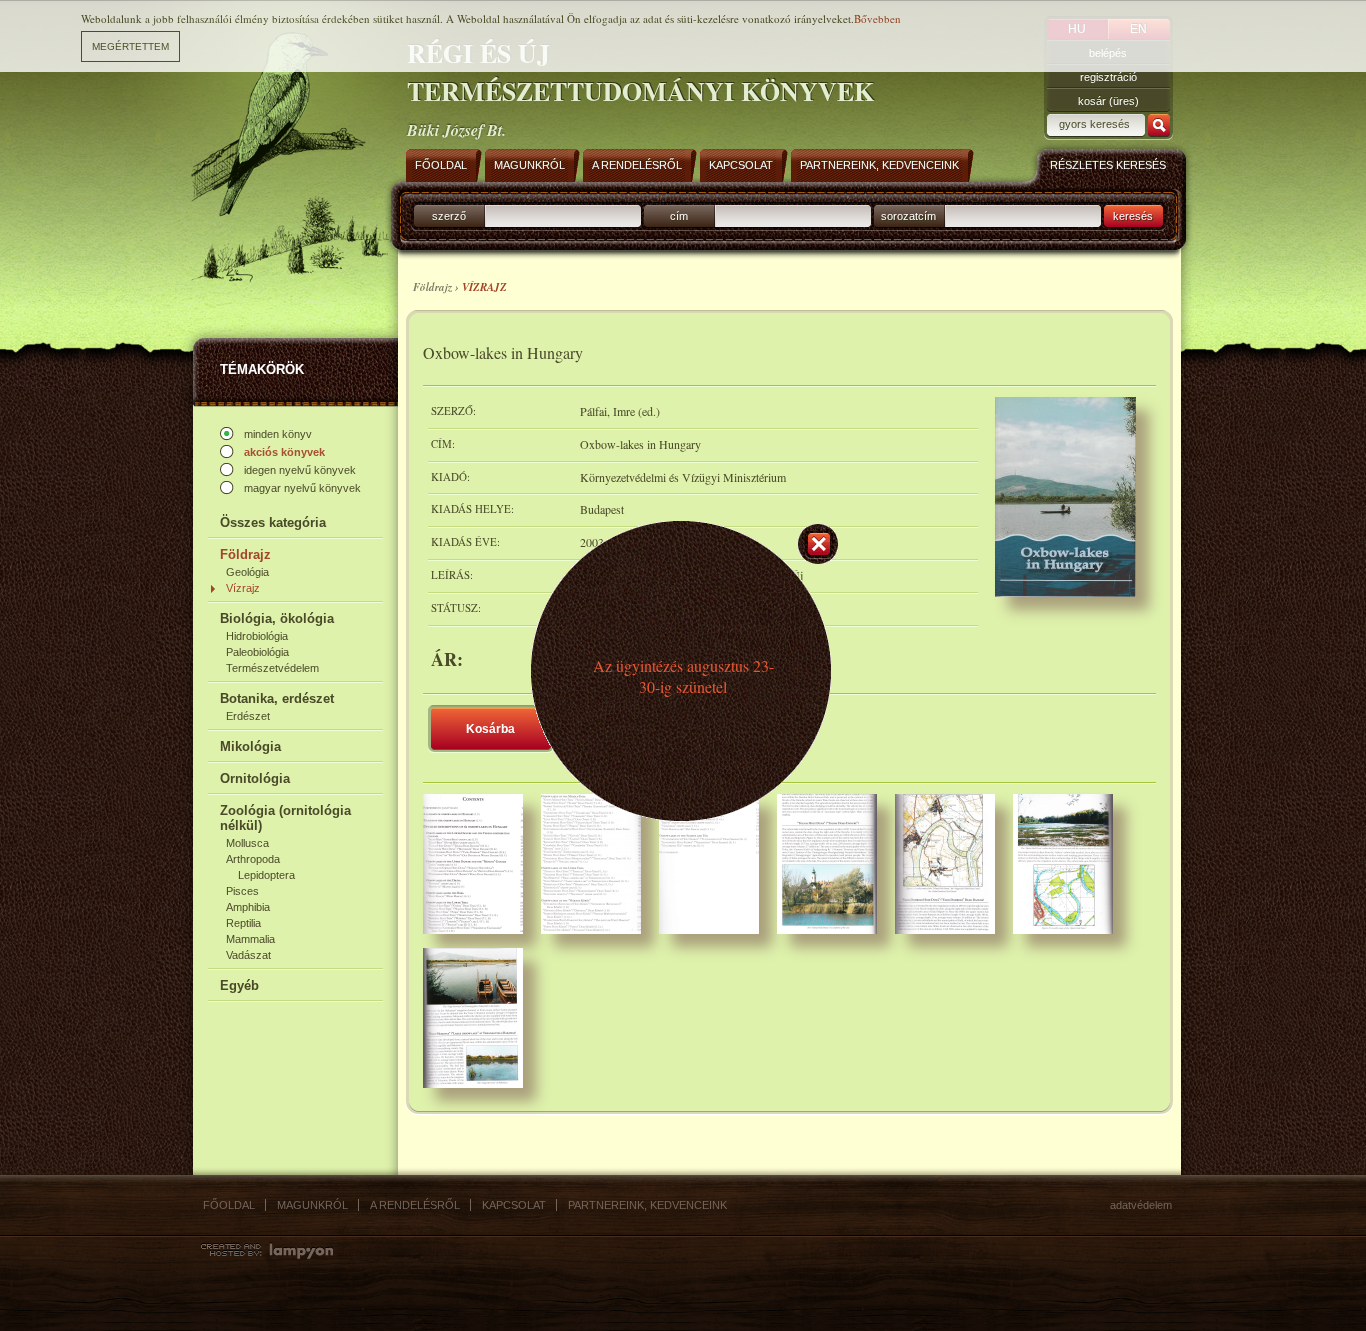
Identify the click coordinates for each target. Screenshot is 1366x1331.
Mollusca (247, 843)
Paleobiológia (257, 652)
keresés (1133, 216)
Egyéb (239, 985)
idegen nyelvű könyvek (300, 470)
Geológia (247, 572)
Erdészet (248, 716)
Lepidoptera (266, 875)
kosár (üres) (1108, 101)
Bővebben (877, 18)
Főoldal (229, 1205)
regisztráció (1108, 77)
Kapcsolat (514, 1205)
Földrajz (245, 554)
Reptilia (243, 923)
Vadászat (248, 955)
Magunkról (312, 1205)
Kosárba (490, 729)
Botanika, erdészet (277, 698)
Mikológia (250, 746)
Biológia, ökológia (277, 618)
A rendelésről (415, 1205)
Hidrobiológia (257, 636)
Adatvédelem (1141, 1205)
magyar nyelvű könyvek (302, 488)
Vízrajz (243, 588)
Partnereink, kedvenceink (647, 1205)
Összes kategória (273, 522)
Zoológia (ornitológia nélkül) (285, 818)
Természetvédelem (272, 668)
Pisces (242, 891)
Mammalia (250, 939)
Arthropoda (253, 859)
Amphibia (248, 907)
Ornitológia (255, 778)
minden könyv (278, 434)
